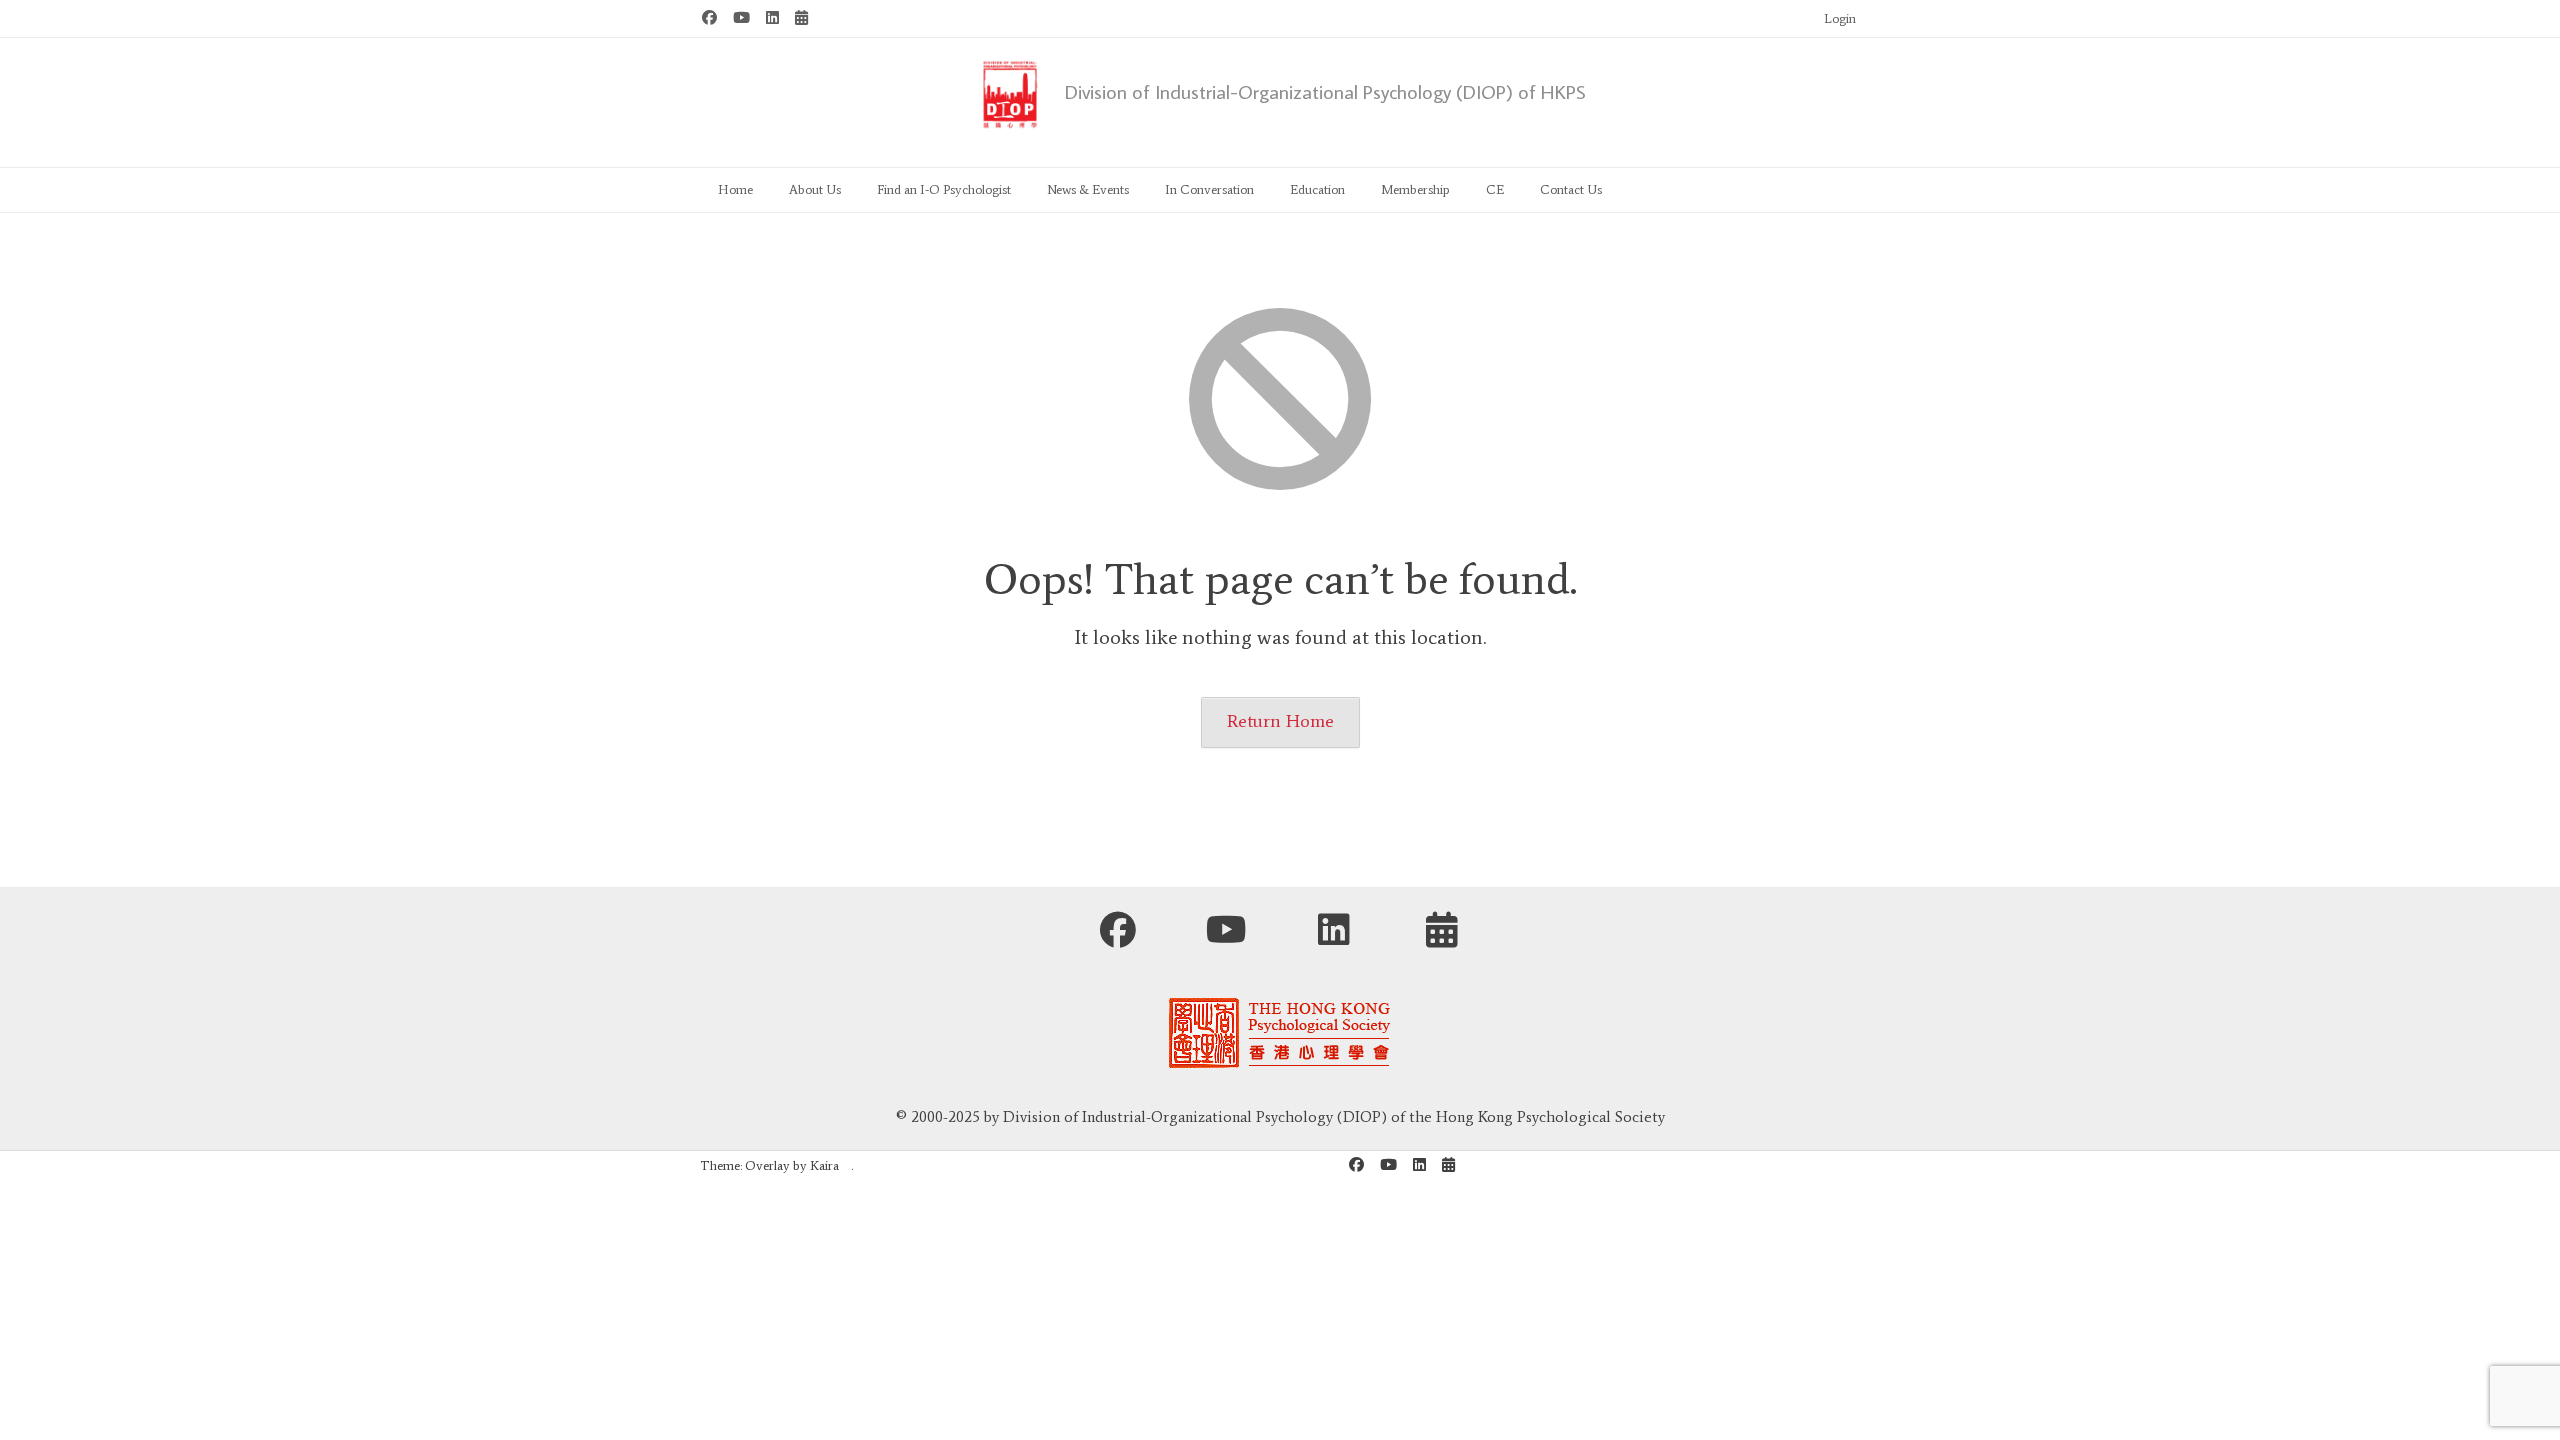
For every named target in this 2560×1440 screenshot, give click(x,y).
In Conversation (1209, 189)
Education (1317, 189)
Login (1840, 18)
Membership (1415, 189)
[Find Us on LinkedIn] (772, 18)
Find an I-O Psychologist (944, 189)
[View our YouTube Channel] (741, 18)
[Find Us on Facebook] (709, 18)
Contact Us (1571, 189)
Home (735, 189)
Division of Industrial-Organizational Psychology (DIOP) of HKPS (1325, 91)
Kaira (824, 1165)
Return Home (1280, 721)
